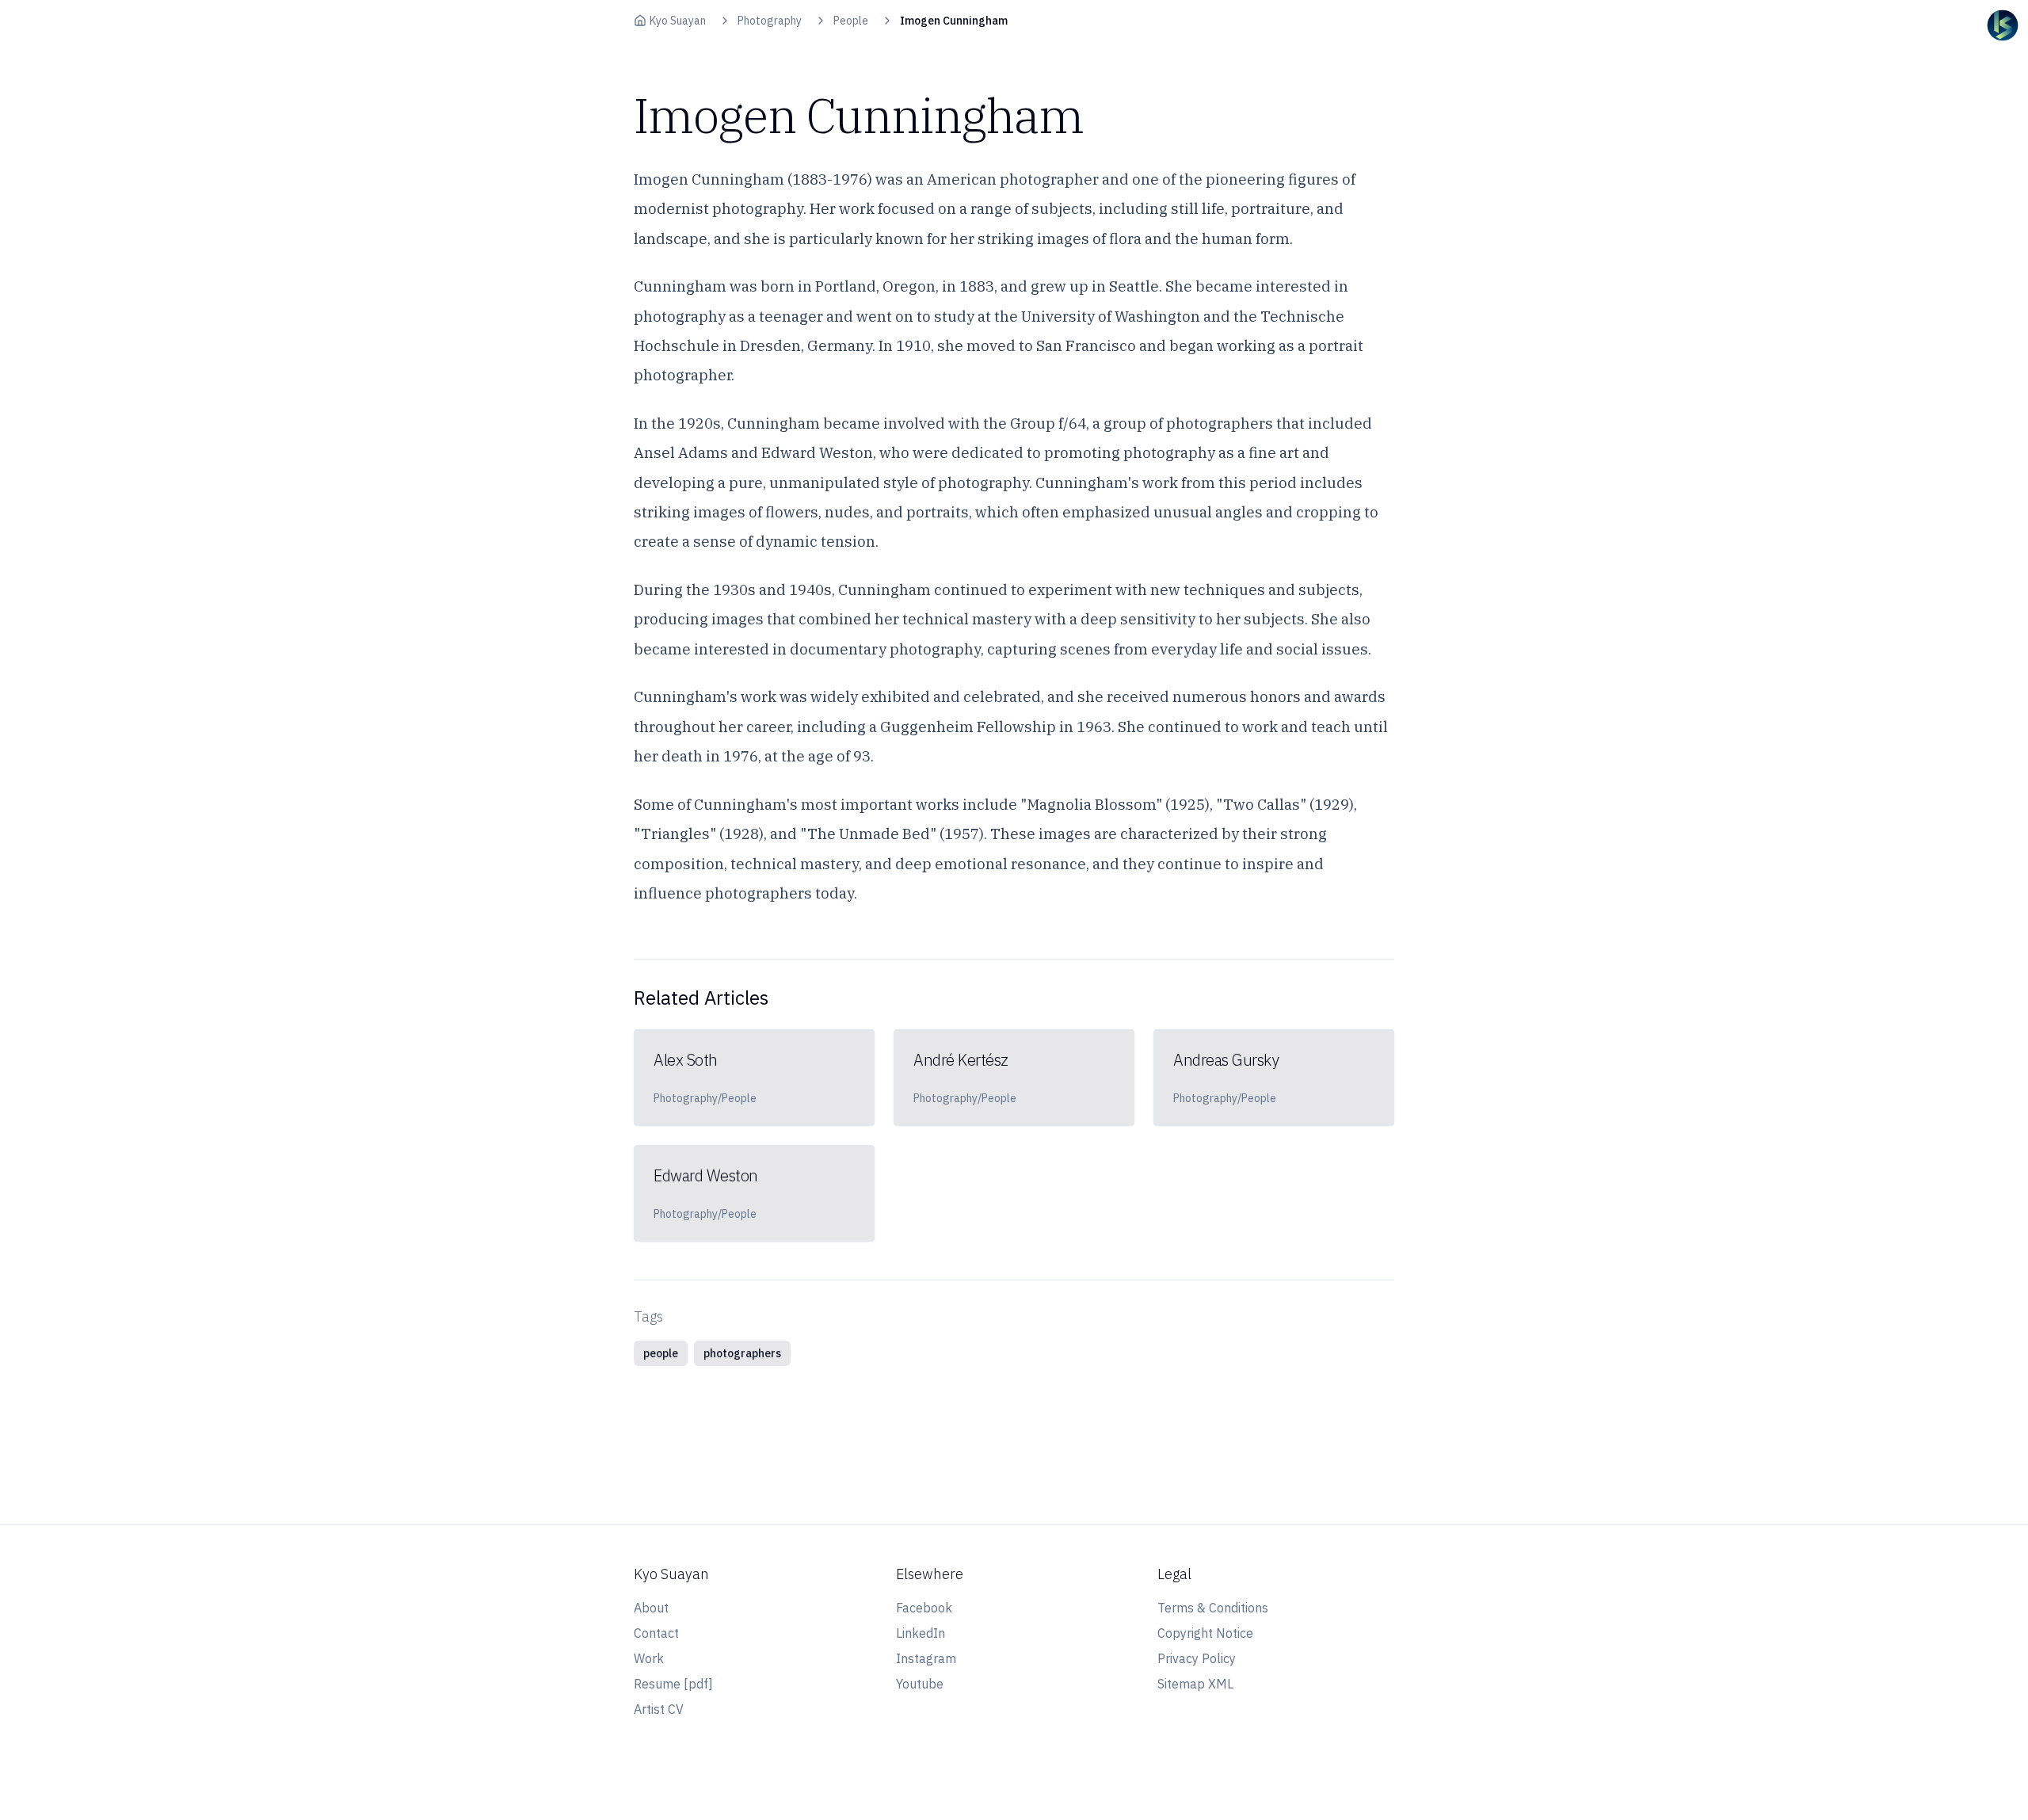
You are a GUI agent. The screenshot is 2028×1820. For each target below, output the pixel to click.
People (851, 21)
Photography (770, 21)
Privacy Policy (1197, 1658)
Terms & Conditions (1213, 1608)
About (651, 1608)
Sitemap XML (1195, 1684)
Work (649, 1658)
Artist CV (659, 1709)
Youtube (920, 1684)
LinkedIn (921, 1633)
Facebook (924, 1608)
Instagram (926, 1658)
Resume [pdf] (673, 1684)
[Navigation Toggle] (2003, 25)
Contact (656, 1633)
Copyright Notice (1205, 1633)
